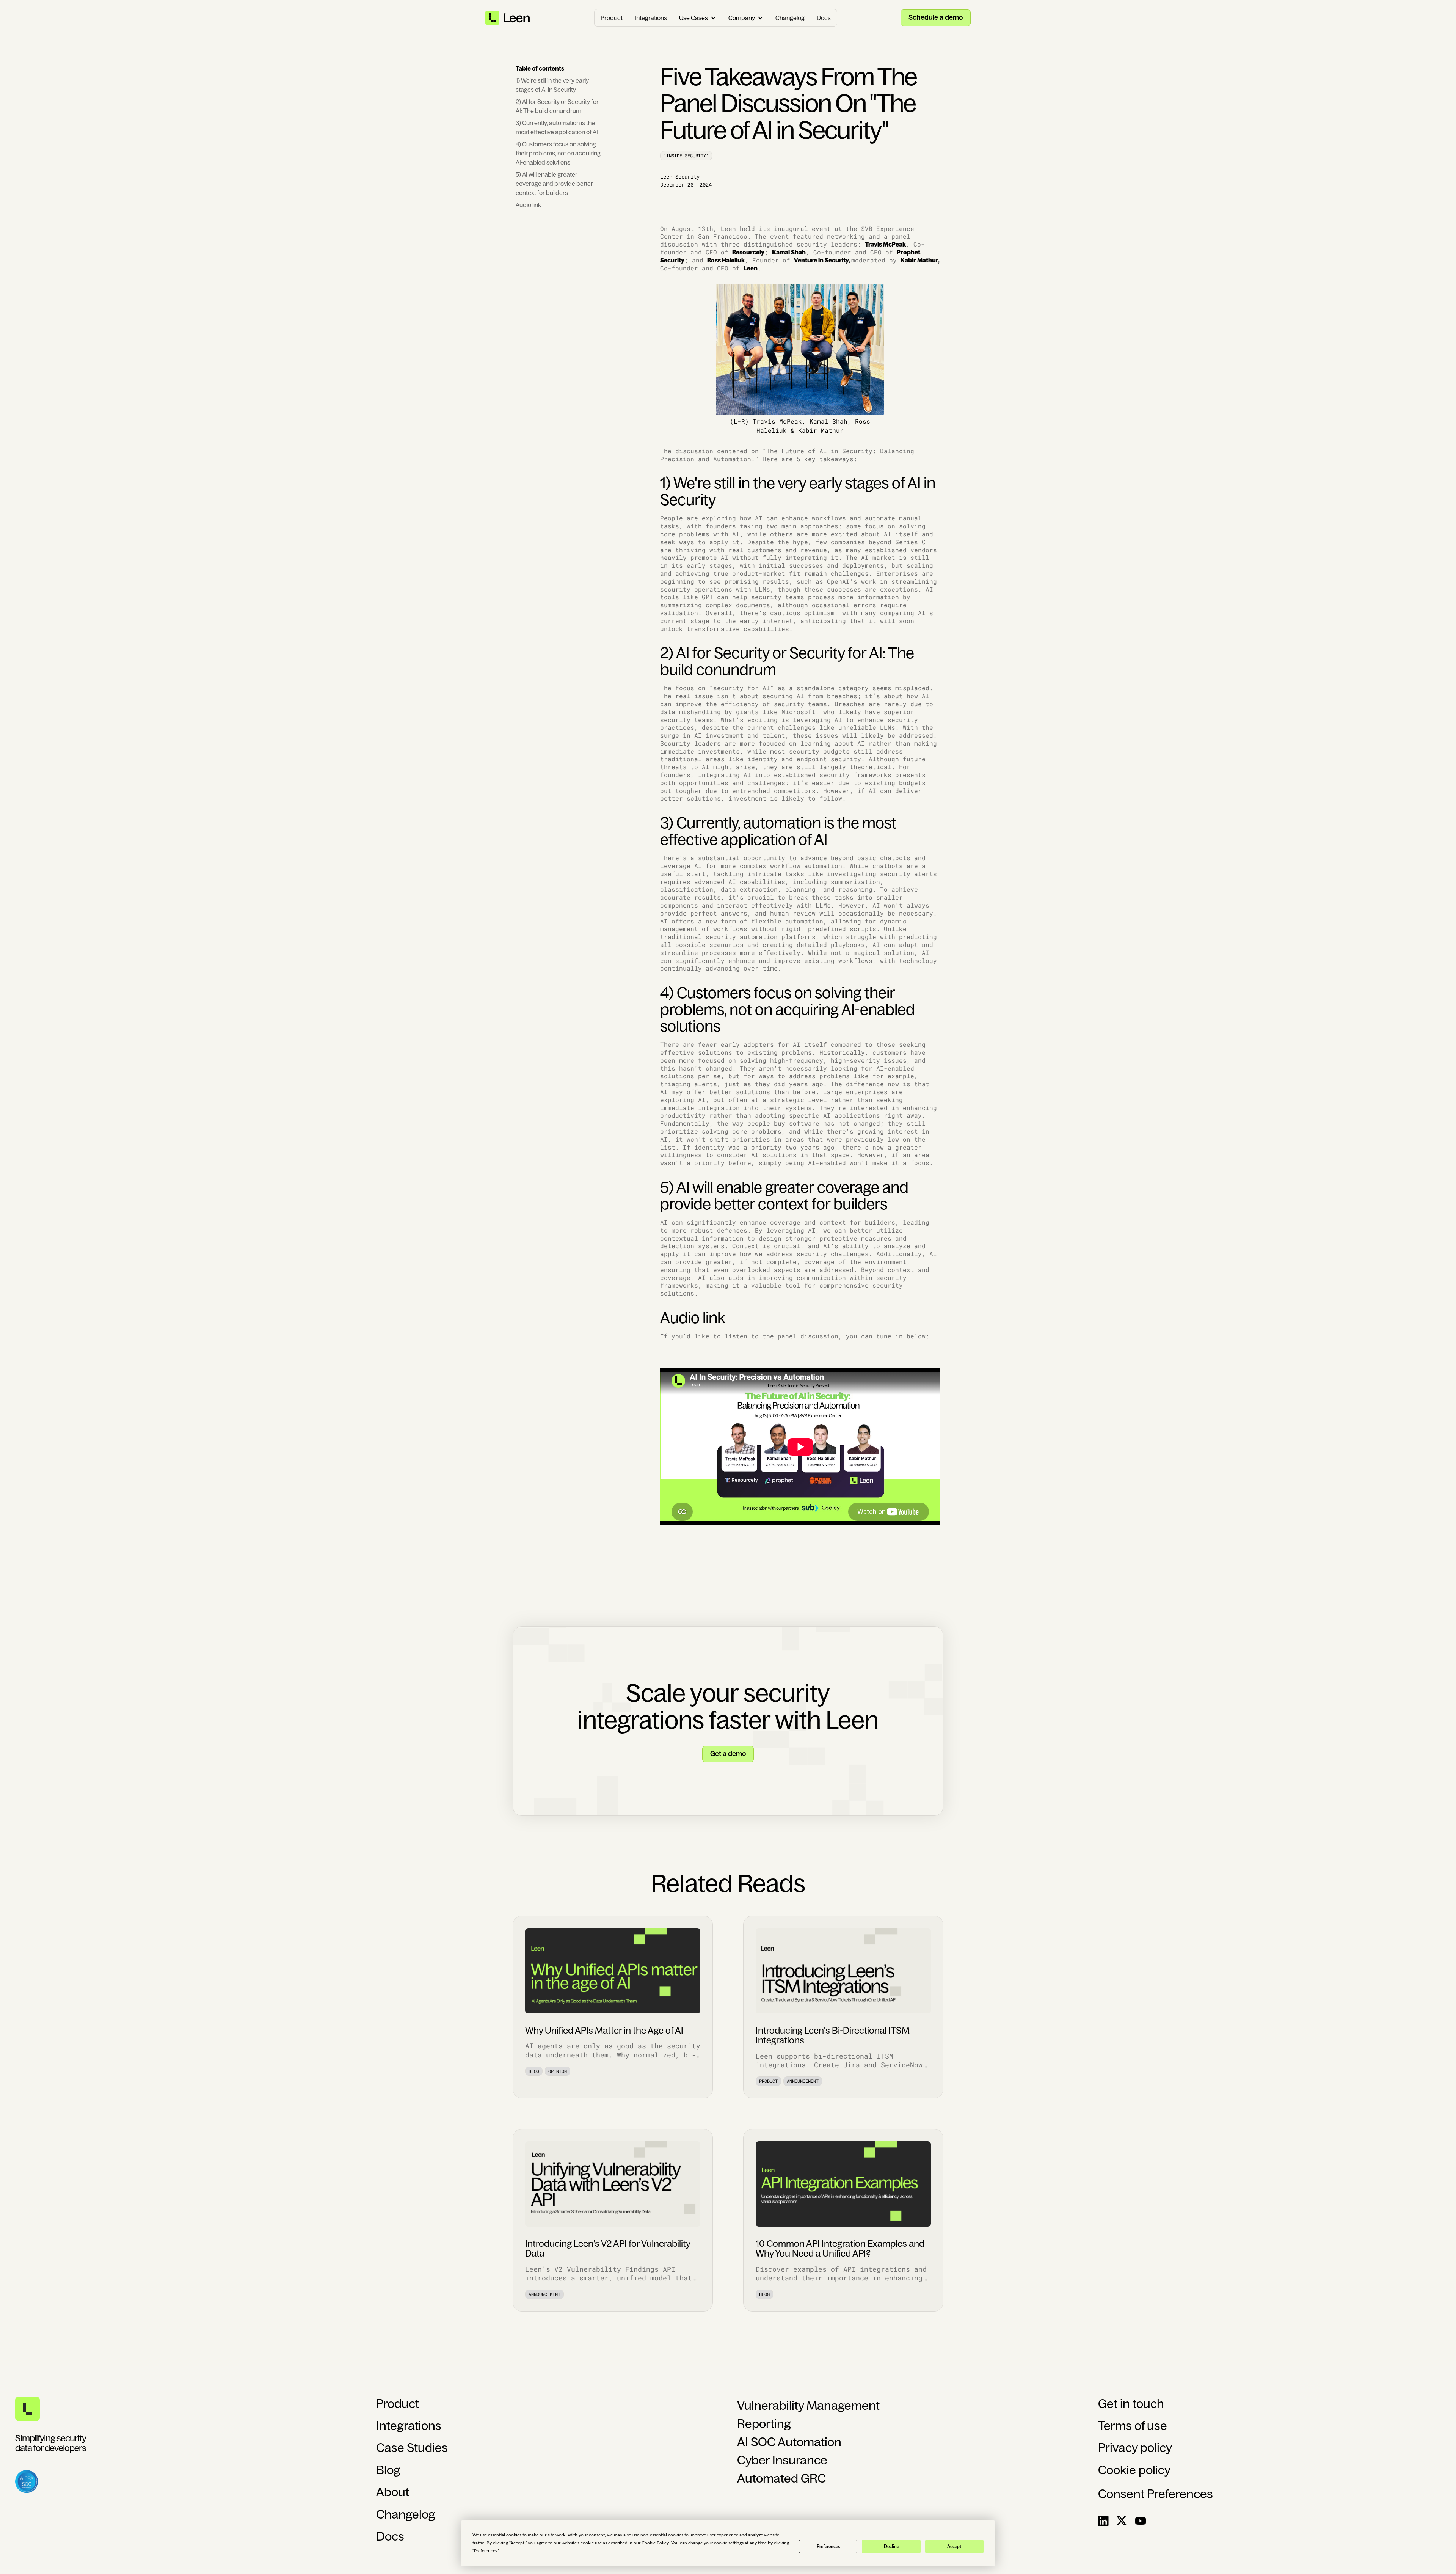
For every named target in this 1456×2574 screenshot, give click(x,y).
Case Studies (412, 2448)
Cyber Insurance (782, 2460)
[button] (698, 18)
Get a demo (728, 1754)
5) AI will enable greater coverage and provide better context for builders (554, 184)
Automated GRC (781, 2478)
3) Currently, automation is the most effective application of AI (557, 127)
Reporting (764, 2424)
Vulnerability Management (808, 2406)
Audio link (528, 205)
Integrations (651, 18)
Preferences (828, 2547)
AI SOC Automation (789, 2442)
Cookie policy (1134, 2470)
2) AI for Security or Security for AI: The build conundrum (557, 106)
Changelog (790, 18)
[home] (508, 18)
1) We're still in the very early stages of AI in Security (552, 85)
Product (612, 18)
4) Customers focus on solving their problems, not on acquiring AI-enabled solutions (558, 153)
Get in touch (1131, 2404)
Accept (954, 2547)
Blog (388, 2470)
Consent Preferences (1156, 2494)
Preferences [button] (486, 2551)
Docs (824, 18)
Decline (891, 2547)
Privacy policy (1135, 2448)
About (393, 2492)
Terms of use (1133, 2426)
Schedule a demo (936, 17)
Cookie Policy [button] (655, 2543)
